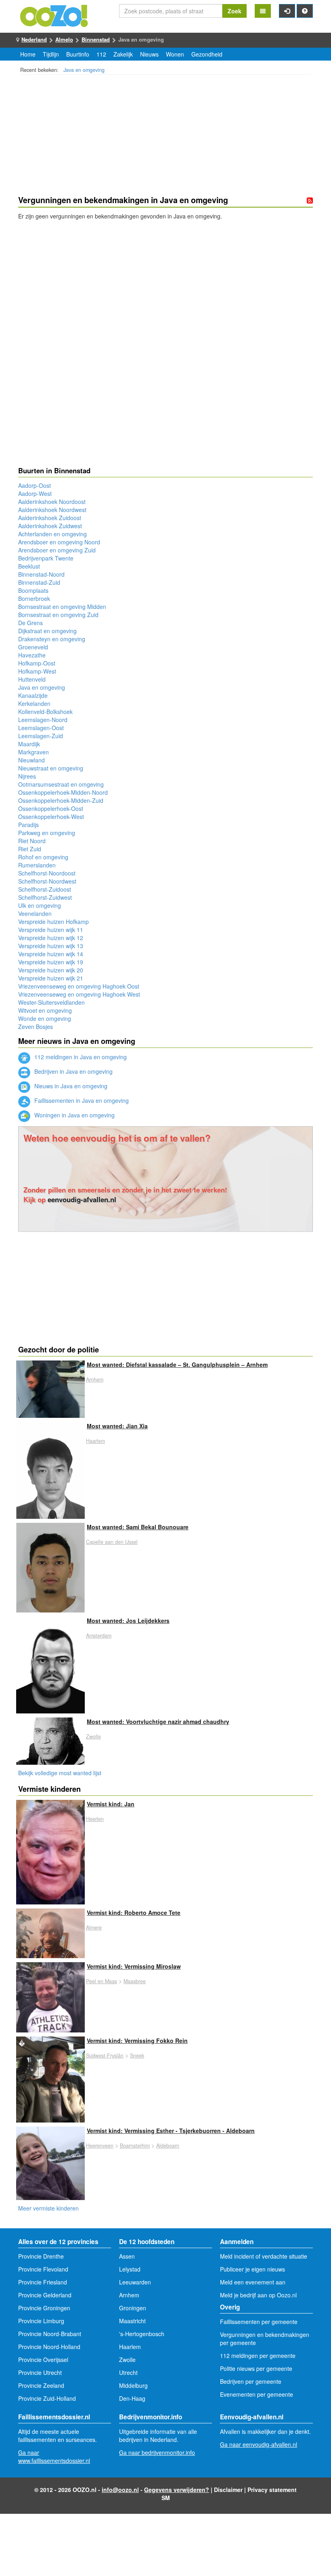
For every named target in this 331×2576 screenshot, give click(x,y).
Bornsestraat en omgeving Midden (62, 607)
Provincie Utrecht (40, 2372)
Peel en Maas (102, 1981)
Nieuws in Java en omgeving (70, 1086)
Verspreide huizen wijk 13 (51, 946)
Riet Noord (32, 841)
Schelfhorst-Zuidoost (45, 889)
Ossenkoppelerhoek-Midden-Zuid (61, 800)
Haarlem (95, 1441)
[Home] (54, 15)
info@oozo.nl (120, 2490)
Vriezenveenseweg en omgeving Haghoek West (79, 994)
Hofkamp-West (37, 671)
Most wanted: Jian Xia (117, 1426)
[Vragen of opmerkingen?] (305, 11)
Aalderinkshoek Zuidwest (50, 526)
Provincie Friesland (43, 2282)
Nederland (34, 39)
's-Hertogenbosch (142, 2334)
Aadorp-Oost (35, 485)
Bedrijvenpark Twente (46, 558)
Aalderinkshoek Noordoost (52, 502)
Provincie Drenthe (41, 2256)
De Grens (30, 623)
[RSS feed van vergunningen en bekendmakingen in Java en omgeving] (310, 200)
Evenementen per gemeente (257, 2394)
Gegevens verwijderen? (177, 2490)
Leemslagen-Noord (43, 720)
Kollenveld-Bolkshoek (45, 712)
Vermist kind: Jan (111, 1804)
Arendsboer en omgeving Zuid (57, 550)
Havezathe (32, 655)
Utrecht (128, 2372)
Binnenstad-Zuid (39, 582)
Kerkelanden (34, 703)
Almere (94, 1927)
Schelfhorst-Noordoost (47, 873)
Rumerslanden (37, 865)
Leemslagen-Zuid (41, 736)
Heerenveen (100, 2146)
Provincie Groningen (44, 2308)
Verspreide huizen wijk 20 (51, 970)
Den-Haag (132, 2398)
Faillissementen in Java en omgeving (81, 1100)
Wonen (175, 54)
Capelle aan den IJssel (112, 1542)
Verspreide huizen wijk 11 (51, 930)
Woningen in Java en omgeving (74, 1115)
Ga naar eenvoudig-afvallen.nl (259, 2444)
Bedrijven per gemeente (251, 2381)
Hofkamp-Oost (37, 663)
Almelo (64, 39)
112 (101, 54)
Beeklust (29, 566)
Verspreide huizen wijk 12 (51, 938)
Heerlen (95, 1819)
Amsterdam (99, 1635)
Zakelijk (123, 54)
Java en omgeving (84, 70)
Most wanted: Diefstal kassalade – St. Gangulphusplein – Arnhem (177, 1365)
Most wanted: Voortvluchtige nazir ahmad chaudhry (158, 1722)
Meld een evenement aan (253, 2282)
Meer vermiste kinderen (48, 2208)
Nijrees (27, 776)
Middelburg (133, 2385)
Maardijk (29, 744)
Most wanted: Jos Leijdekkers (128, 1621)
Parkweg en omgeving (47, 833)
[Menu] (263, 11)
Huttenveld (32, 679)
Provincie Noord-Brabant (50, 2334)
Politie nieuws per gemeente (256, 2368)
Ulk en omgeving (40, 905)
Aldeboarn (168, 2146)
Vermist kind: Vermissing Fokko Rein (137, 2041)
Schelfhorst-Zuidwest (45, 897)
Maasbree (135, 1981)
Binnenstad (96, 39)
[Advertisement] (165, 136)
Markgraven (34, 752)
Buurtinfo (78, 54)
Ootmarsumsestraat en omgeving (61, 784)
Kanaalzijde (33, 695)
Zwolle (93, 1736)
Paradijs (28, 825)
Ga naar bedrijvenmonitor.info (157, 2452)
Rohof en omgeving (43, 857)
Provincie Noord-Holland (49, 2347)
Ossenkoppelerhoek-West (51, 817)
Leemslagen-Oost (41, 728)
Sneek (137, 2055)
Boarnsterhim (135, 2146)
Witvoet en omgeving (45, 1010)
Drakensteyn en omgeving (52, 639)
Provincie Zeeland (41, 2385)
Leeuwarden (135, 2282)
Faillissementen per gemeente (259, 2322)
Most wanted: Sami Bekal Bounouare (138, 1527)
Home (28, 54)
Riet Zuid (30, 849)
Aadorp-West (35, 493)
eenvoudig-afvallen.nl (82, 1199)
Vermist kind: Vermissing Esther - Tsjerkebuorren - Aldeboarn (171, 2131)
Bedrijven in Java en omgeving (73, 1071)
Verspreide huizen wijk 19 (51, 962)
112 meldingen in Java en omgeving (80, 1057)
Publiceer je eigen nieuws (252, 2269)
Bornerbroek (34, 598)
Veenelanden (35, 913)
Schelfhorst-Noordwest (47, 881)
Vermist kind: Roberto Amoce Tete (134, 1913)
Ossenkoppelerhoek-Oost (51, 808)
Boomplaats (33, 590)
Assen (127, 2256)
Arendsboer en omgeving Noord (59, 542)
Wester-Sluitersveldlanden (51, 1002)
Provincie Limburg (41, 2321)
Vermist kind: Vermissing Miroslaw (134, 1966)
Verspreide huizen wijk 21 (51, 978)
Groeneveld (33, 647)
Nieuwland (31, 760)
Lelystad (130, 2269)
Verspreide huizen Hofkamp (53, 922)
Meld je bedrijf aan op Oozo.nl (258, 2295)
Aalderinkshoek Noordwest (52, 510)
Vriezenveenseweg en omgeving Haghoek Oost (79, 986)
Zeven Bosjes (36, 1027)
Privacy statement (272, 2490)
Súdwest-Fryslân (105, 2055)
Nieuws (149, 54)
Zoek (235, 11)
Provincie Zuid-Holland (47, 2398)
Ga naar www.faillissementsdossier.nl (54, 2456)
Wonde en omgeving (45, 1018)
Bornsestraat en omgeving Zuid (58, 615)
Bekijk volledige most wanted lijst (60, 1773)
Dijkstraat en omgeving (47, 631)
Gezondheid (207, 54)
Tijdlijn (51, 54)
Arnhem (95, 1379)
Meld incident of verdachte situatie (264, 2256)
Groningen (133, 2308)
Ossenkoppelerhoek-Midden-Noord (63, 792)
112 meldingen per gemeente (258, 2356)
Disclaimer (228, 2490)
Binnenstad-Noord (41, 574)
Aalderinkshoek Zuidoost (50, 518)
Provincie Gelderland (45, 2295)
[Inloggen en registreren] (287, 11)
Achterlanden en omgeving (52, 534)
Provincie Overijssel (43, 2360)
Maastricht (132, 2321)
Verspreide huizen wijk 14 (51, 954)
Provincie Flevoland (43, 2269)
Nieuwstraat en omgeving (51, 768)
